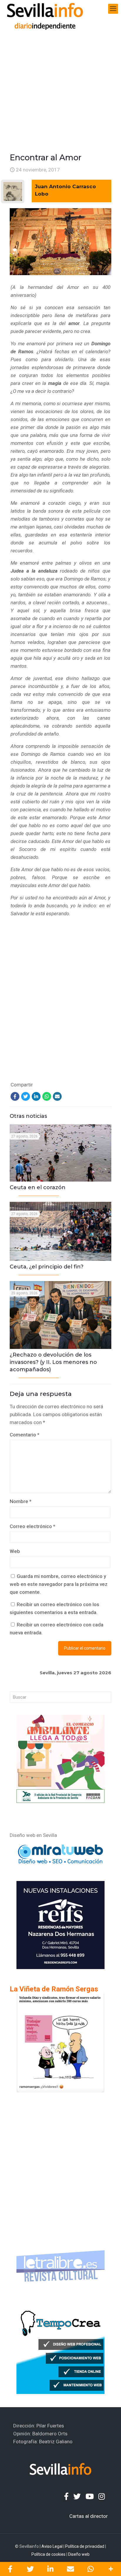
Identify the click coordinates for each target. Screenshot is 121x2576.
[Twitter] (26, 1096)
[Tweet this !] (30, 2569)
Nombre (21, 1501)
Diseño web (79, 2554)
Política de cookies (48, 2554)
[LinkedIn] (36, 1096)
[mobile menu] (113, 9)
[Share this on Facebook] (10, 2569)
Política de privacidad (85, 2546)
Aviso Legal (52, 2546)
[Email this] (71, 2569)
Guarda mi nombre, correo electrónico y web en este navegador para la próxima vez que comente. (59, 1584)
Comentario (25, 1435)
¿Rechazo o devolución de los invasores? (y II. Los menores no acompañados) (53, 1362)
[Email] (57, 1096)
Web (15, 1551)
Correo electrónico (32, 1526)
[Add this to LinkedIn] (50, 2569)
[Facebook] (15, 1096)
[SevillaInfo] (45, 9)
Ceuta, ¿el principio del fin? (47, 1267)
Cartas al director (89, 2516)
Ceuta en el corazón (38, 1187)
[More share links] (111, 2569)
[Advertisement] (60, 81)
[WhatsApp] (47, 1096)
